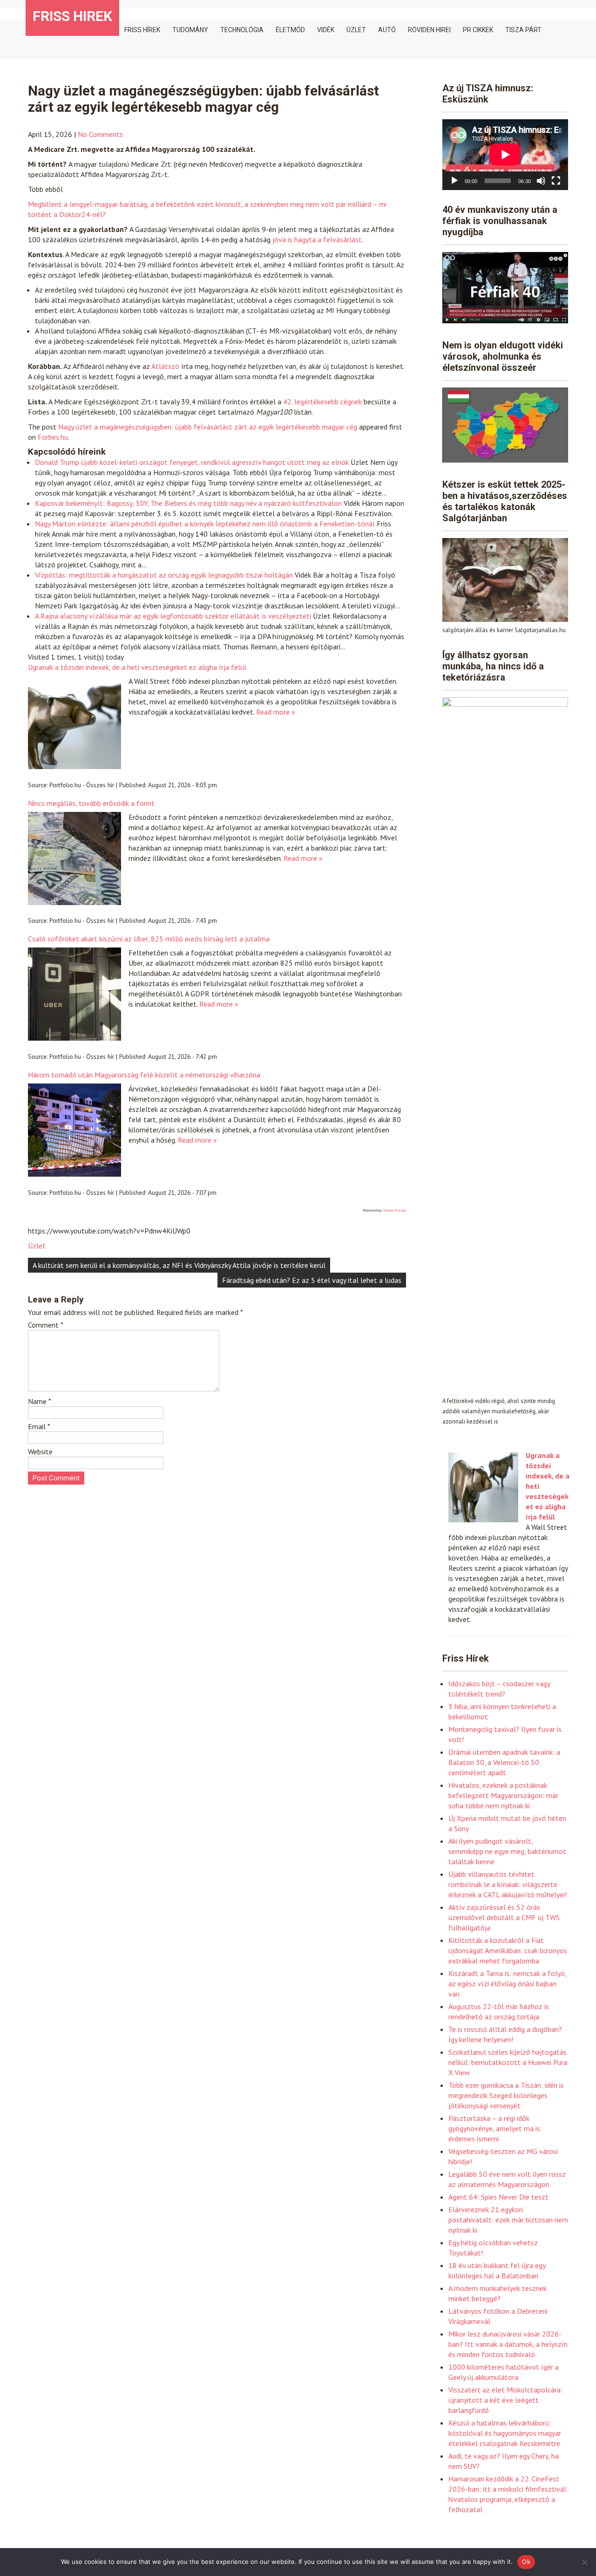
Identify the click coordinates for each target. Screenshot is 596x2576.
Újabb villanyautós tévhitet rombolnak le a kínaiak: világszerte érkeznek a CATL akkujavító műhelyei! (508, 1884)
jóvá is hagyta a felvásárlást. (318, 239)
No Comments (100, 134)
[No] (584, 2562)
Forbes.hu (53, 437)
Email (39, 1426)
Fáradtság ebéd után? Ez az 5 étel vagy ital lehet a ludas (312, 1280)
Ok (526, 2562)
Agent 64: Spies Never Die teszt (498, 2197)
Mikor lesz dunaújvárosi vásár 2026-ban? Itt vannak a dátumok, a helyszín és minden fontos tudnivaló (508, 2344)
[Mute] (541, 181)
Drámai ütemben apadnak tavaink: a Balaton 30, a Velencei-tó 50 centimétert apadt (504, 1762)
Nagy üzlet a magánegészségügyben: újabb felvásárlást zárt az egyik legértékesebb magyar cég (208, 427)
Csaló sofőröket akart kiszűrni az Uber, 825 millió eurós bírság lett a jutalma (149, 939)
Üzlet (356, 30)
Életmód (290, 30)
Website (40, 1452)
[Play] (454, 181)
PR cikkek (478, 30)
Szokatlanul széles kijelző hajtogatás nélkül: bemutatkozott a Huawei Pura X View (508, 2062)
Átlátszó (165, 366)
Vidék (326, 30)
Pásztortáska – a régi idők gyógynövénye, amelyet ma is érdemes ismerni (494, 2128)
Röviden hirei (429, 30)
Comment (46, 1325)
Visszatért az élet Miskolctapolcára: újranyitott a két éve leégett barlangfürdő (505, 2400)
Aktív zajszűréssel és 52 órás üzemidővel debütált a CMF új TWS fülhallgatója (504, 1917)
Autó (387, 30)
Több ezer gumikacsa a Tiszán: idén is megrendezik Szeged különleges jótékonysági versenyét (506, 2095)
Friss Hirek (72, 16)
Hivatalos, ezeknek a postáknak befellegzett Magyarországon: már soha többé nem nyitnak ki (503, 1795)
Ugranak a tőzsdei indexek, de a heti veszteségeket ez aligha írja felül (137, 667)
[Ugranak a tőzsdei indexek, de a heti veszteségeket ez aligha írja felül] (483, 1520)
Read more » (276, 712)
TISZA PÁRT (523, 30)
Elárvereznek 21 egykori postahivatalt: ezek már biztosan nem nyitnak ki (508, 2220)
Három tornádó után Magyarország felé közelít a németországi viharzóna (144, 1075)
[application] (505, 155)
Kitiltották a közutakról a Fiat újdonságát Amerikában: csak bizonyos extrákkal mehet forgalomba (508, 1950)
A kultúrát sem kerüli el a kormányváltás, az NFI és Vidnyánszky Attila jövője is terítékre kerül (179, 1265)
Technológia (242, 30)
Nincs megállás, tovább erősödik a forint (91, 803)
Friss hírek (142, 30)
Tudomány (190, 30)
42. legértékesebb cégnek (322, 402)
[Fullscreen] (556, 181)
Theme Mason (394, 1210)
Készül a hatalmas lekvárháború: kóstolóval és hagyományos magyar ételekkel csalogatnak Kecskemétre (505, 2433)
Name (40, 1401)
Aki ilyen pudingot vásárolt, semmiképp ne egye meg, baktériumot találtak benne (507, 1851)
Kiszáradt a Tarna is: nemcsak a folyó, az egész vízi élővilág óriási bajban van (507, 1983)
